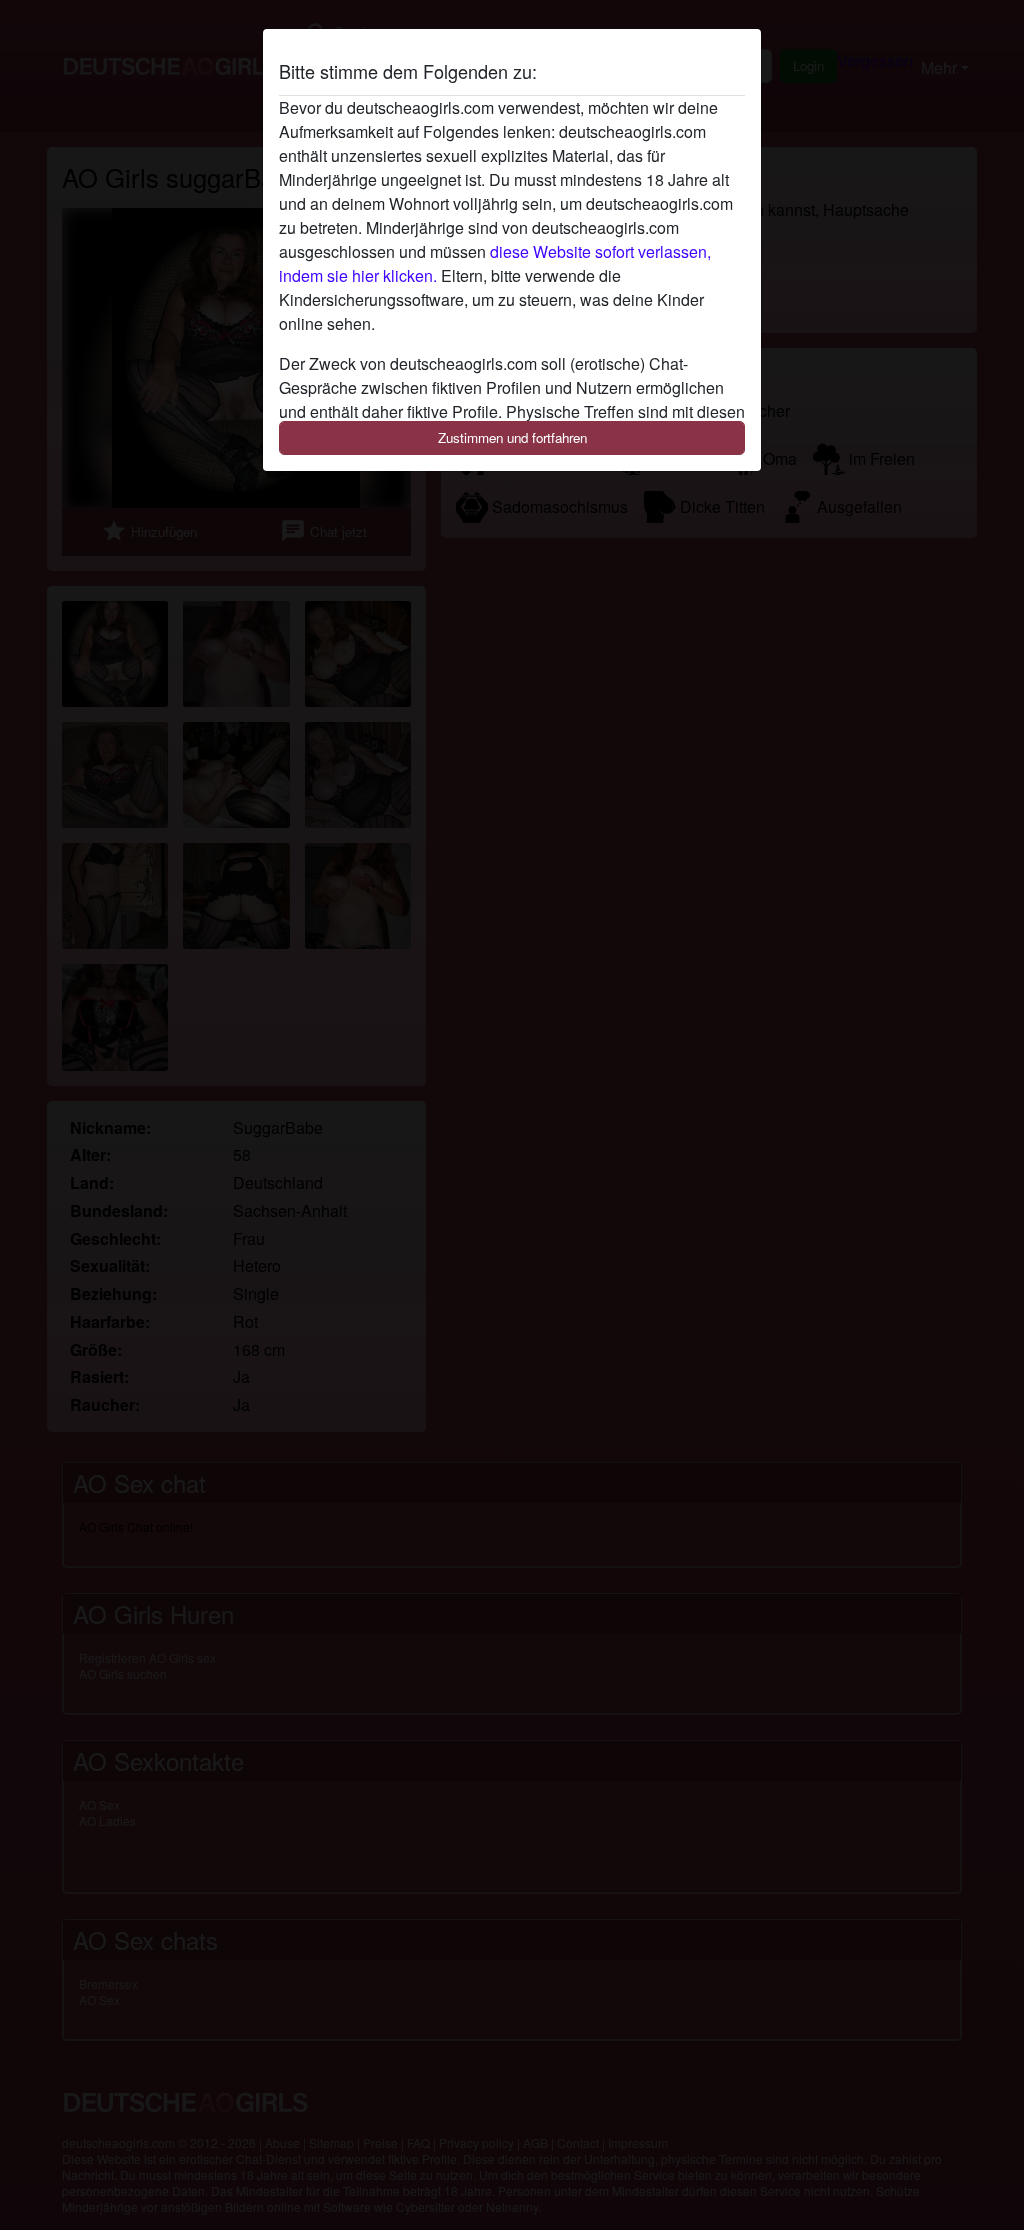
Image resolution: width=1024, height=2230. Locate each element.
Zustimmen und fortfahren (512, 437)
